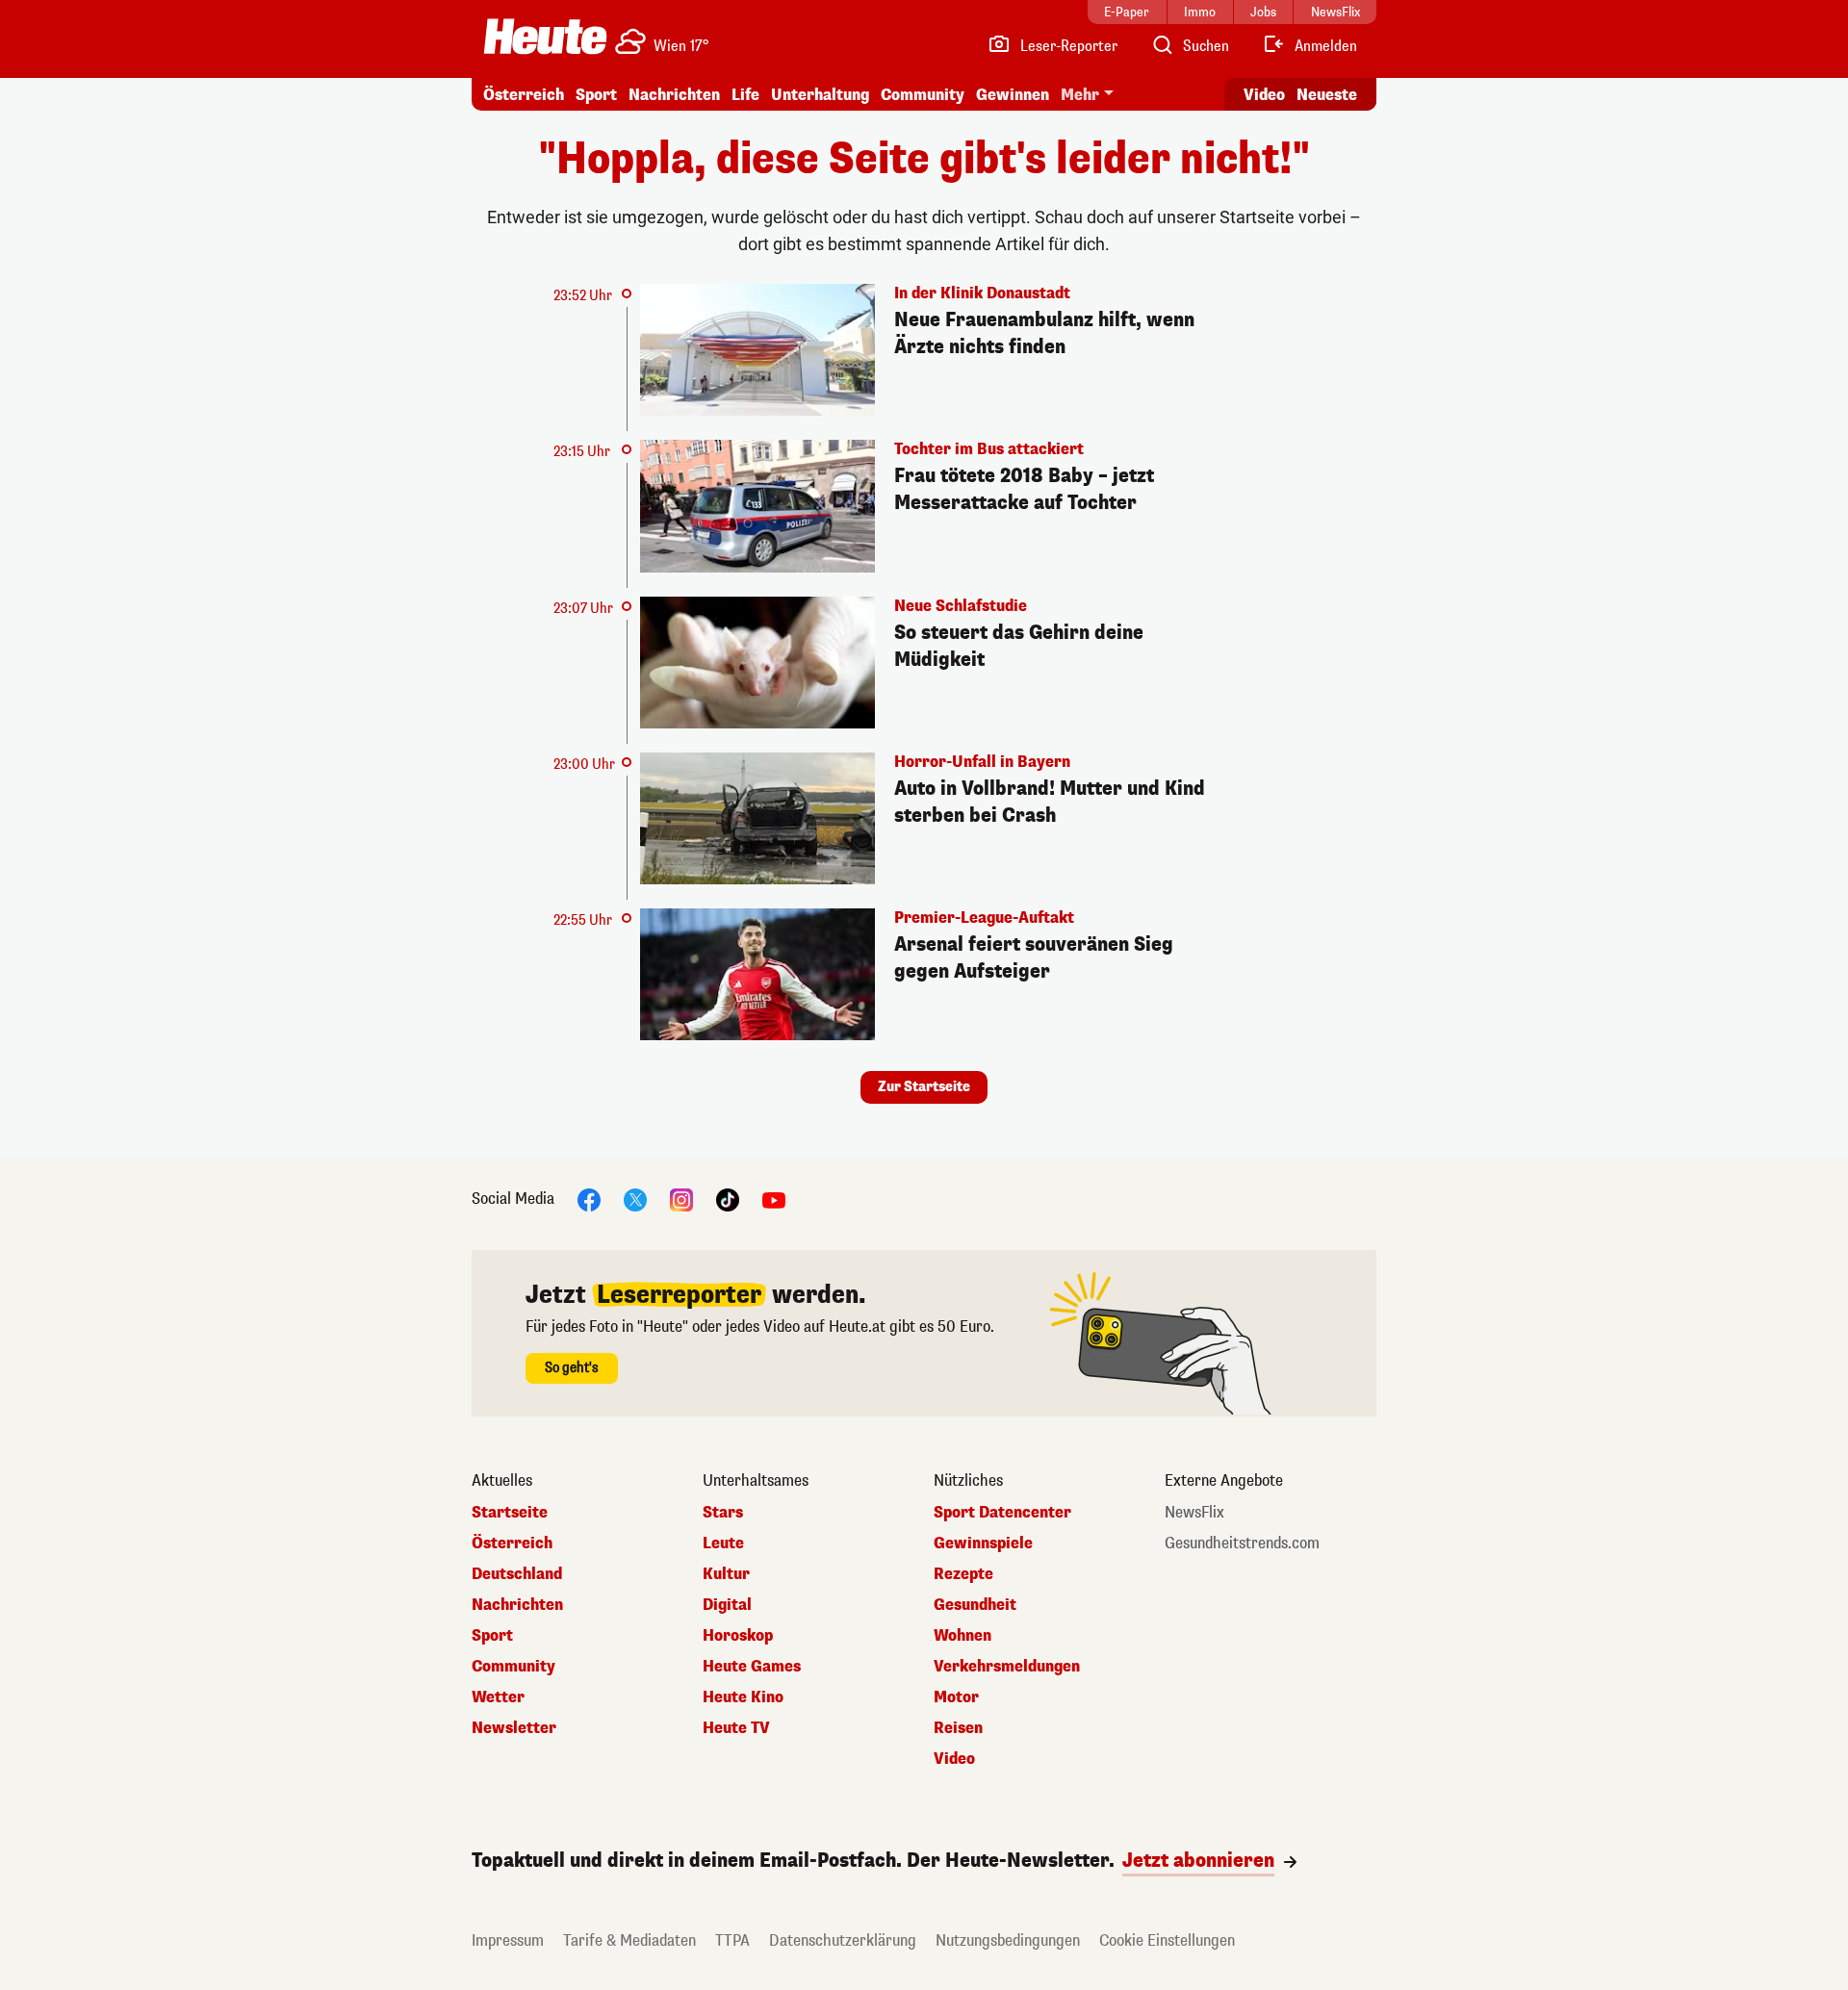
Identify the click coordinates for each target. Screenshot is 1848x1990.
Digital (727, 1605)
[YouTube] (774, 1199)
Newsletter (514, 1728)
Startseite (510, 1513)
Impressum (508, 1940)
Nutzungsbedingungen (1008, 1940)
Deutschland (517, 1574)
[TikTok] (728, 1199)
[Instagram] (681, 1199)
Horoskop (738, 1636)
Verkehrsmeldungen (1007, 1667)
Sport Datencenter (1002, 1513)
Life (745, 95)
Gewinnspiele (983, 1544)
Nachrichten (517, 1605)
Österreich (524, 95)
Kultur (726, 1574)
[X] (635, 1199)
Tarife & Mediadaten (629, 1940)
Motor (956, 1697)
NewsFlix (1194, 1513)
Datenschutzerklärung (843, 1940)
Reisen (958, 1728)
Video (1264, 95)
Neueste (1327, 95)
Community (923, 95)
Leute (723, 1544)
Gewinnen (1013, 95)
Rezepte (963, 1574)
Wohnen (962, 1636)
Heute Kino (743, 1697)
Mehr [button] (1080, 95)
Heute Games (752, 1667)
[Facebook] (589, 1199)
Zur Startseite (924, 1087)
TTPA (732, 1940)
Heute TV (736, 1728)
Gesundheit (975, 1605)
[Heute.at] (545, 37)
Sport (596, 95)
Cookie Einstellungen (1167, 1940)
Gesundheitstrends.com (1242, 1544)
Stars (723, 1513)
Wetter (498, 1697)
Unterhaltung (820, 95)
